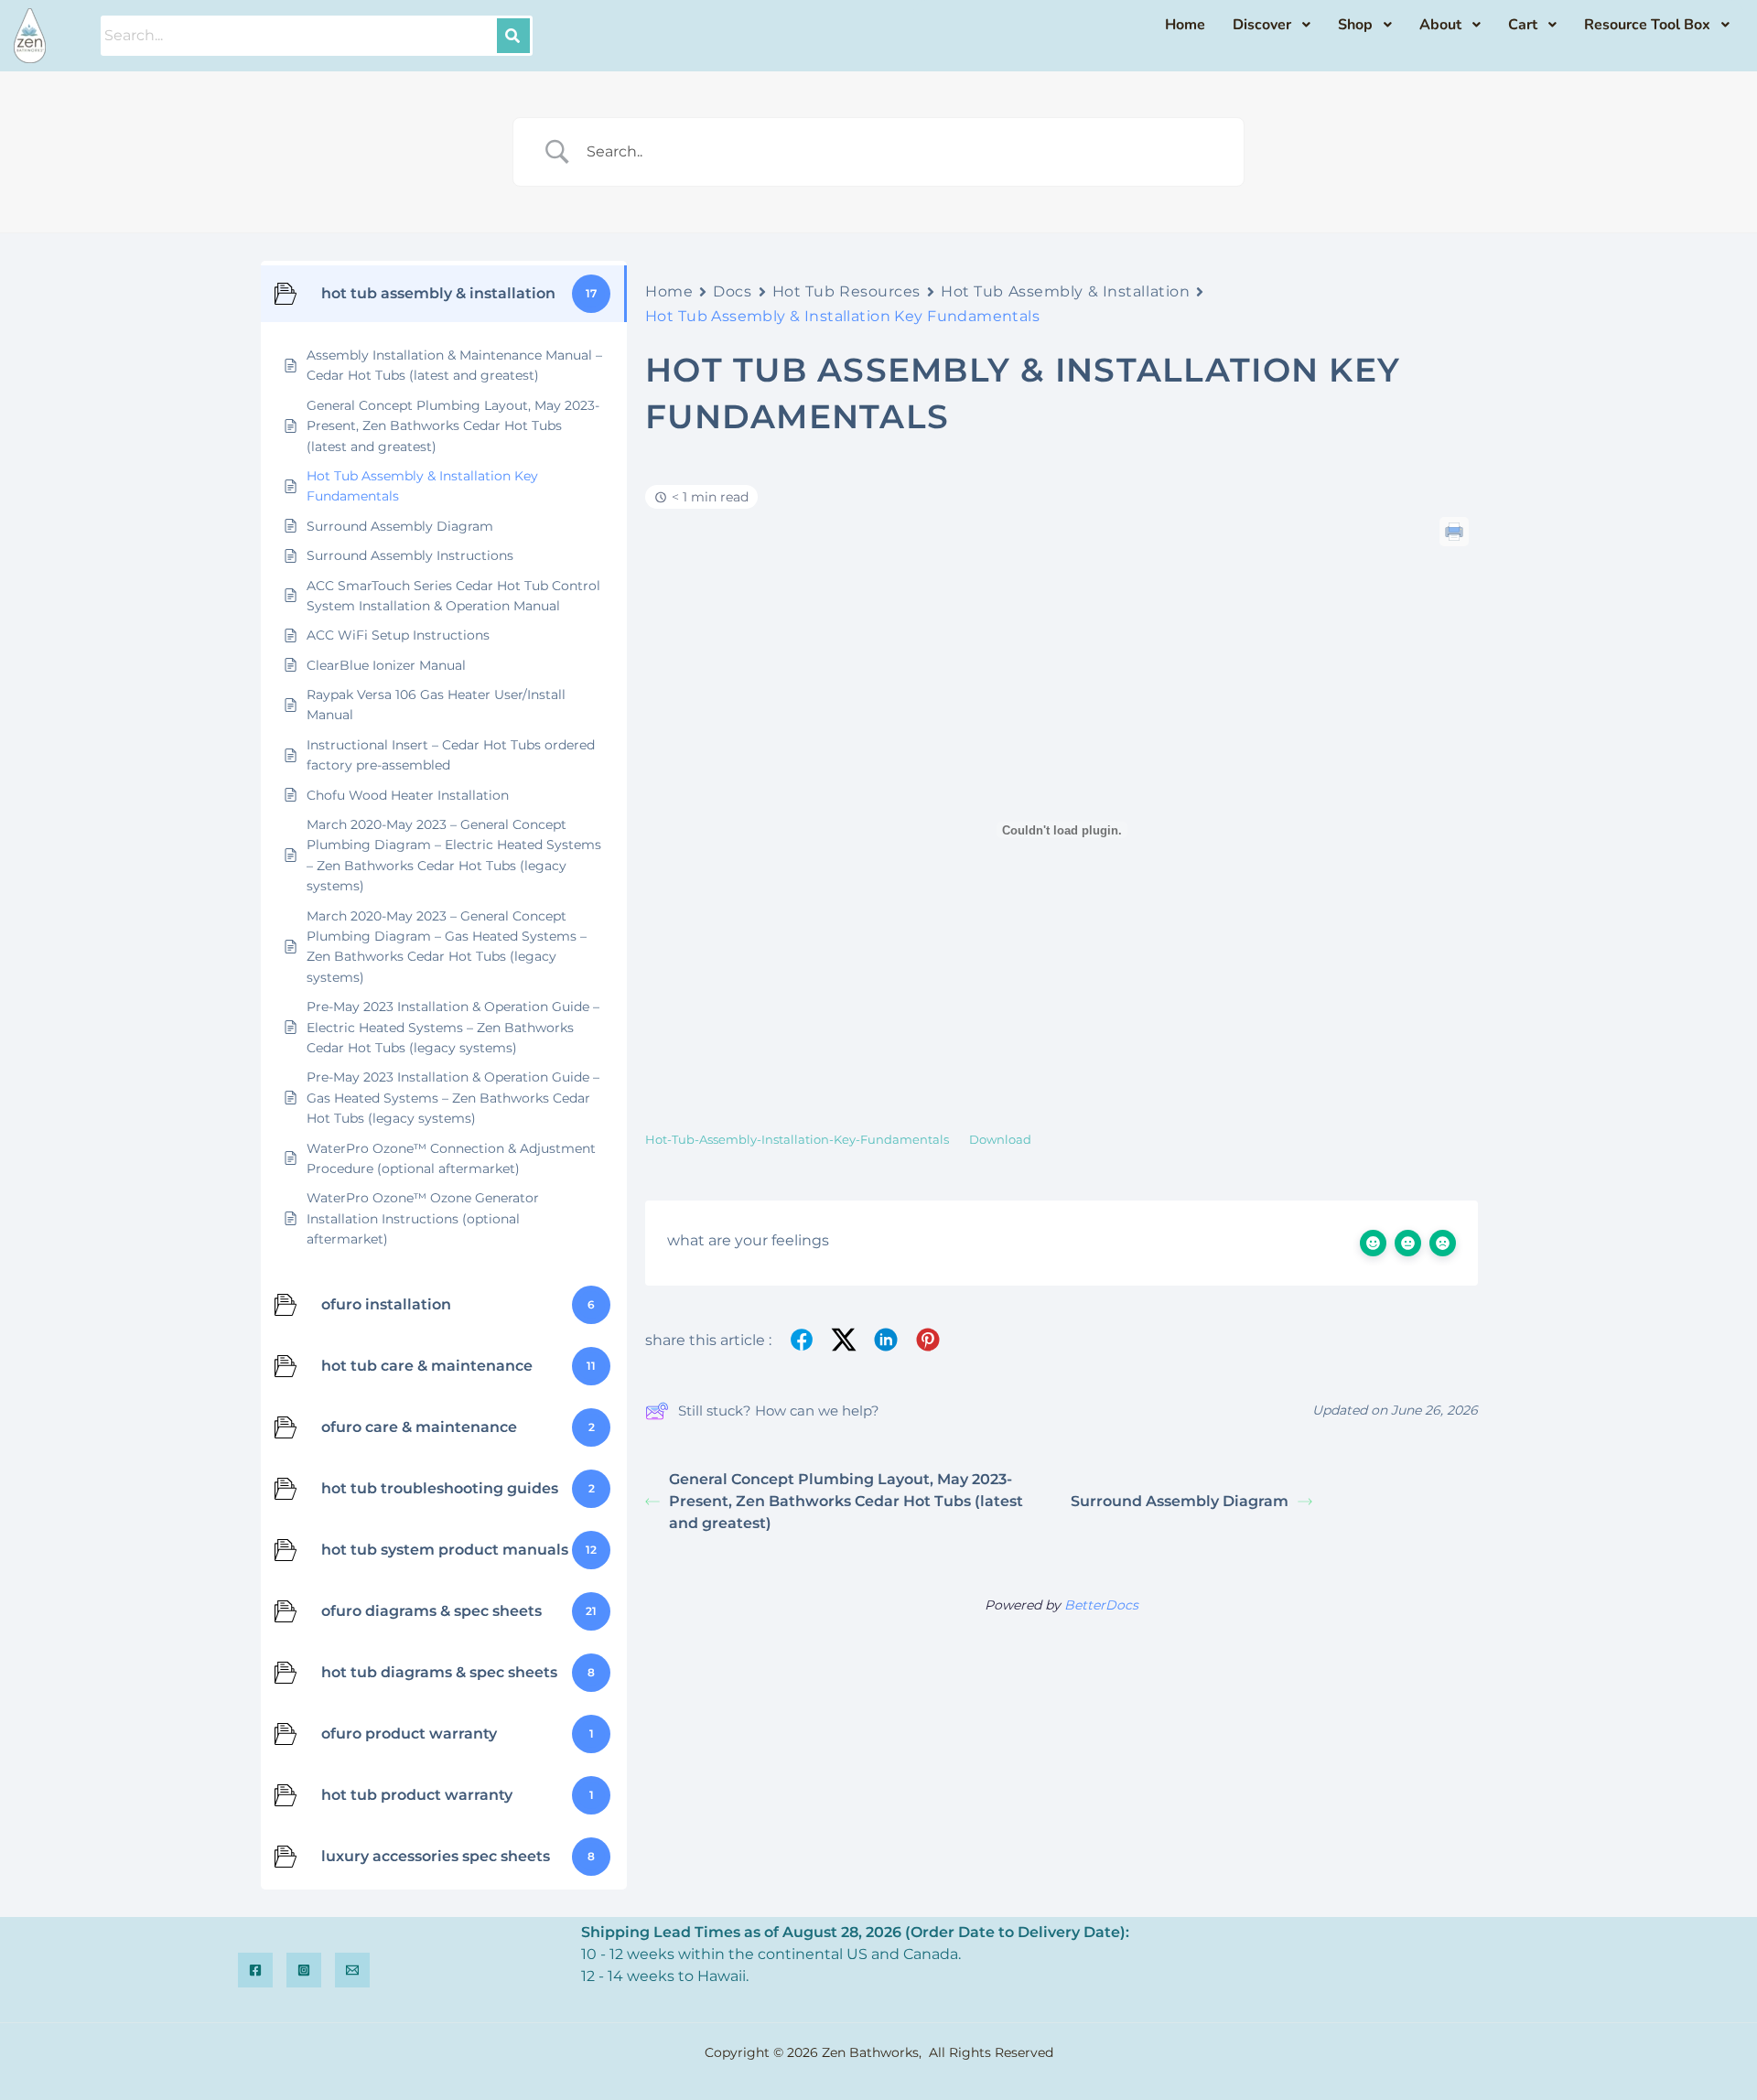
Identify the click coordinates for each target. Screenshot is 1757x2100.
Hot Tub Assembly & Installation (1065, 291)
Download (1000, 1140)
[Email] (352, 1970)
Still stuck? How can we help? (779, 1411)
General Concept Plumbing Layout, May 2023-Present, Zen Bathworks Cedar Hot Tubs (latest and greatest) (846, 1501)
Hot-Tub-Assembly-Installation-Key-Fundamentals (797, 1140)
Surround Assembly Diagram (1180, 1501)
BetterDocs (1101, 1605)
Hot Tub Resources (847, 291)
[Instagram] (304, 1970)
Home (669, 291)
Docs (732, 291)
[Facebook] (255, 1970)
